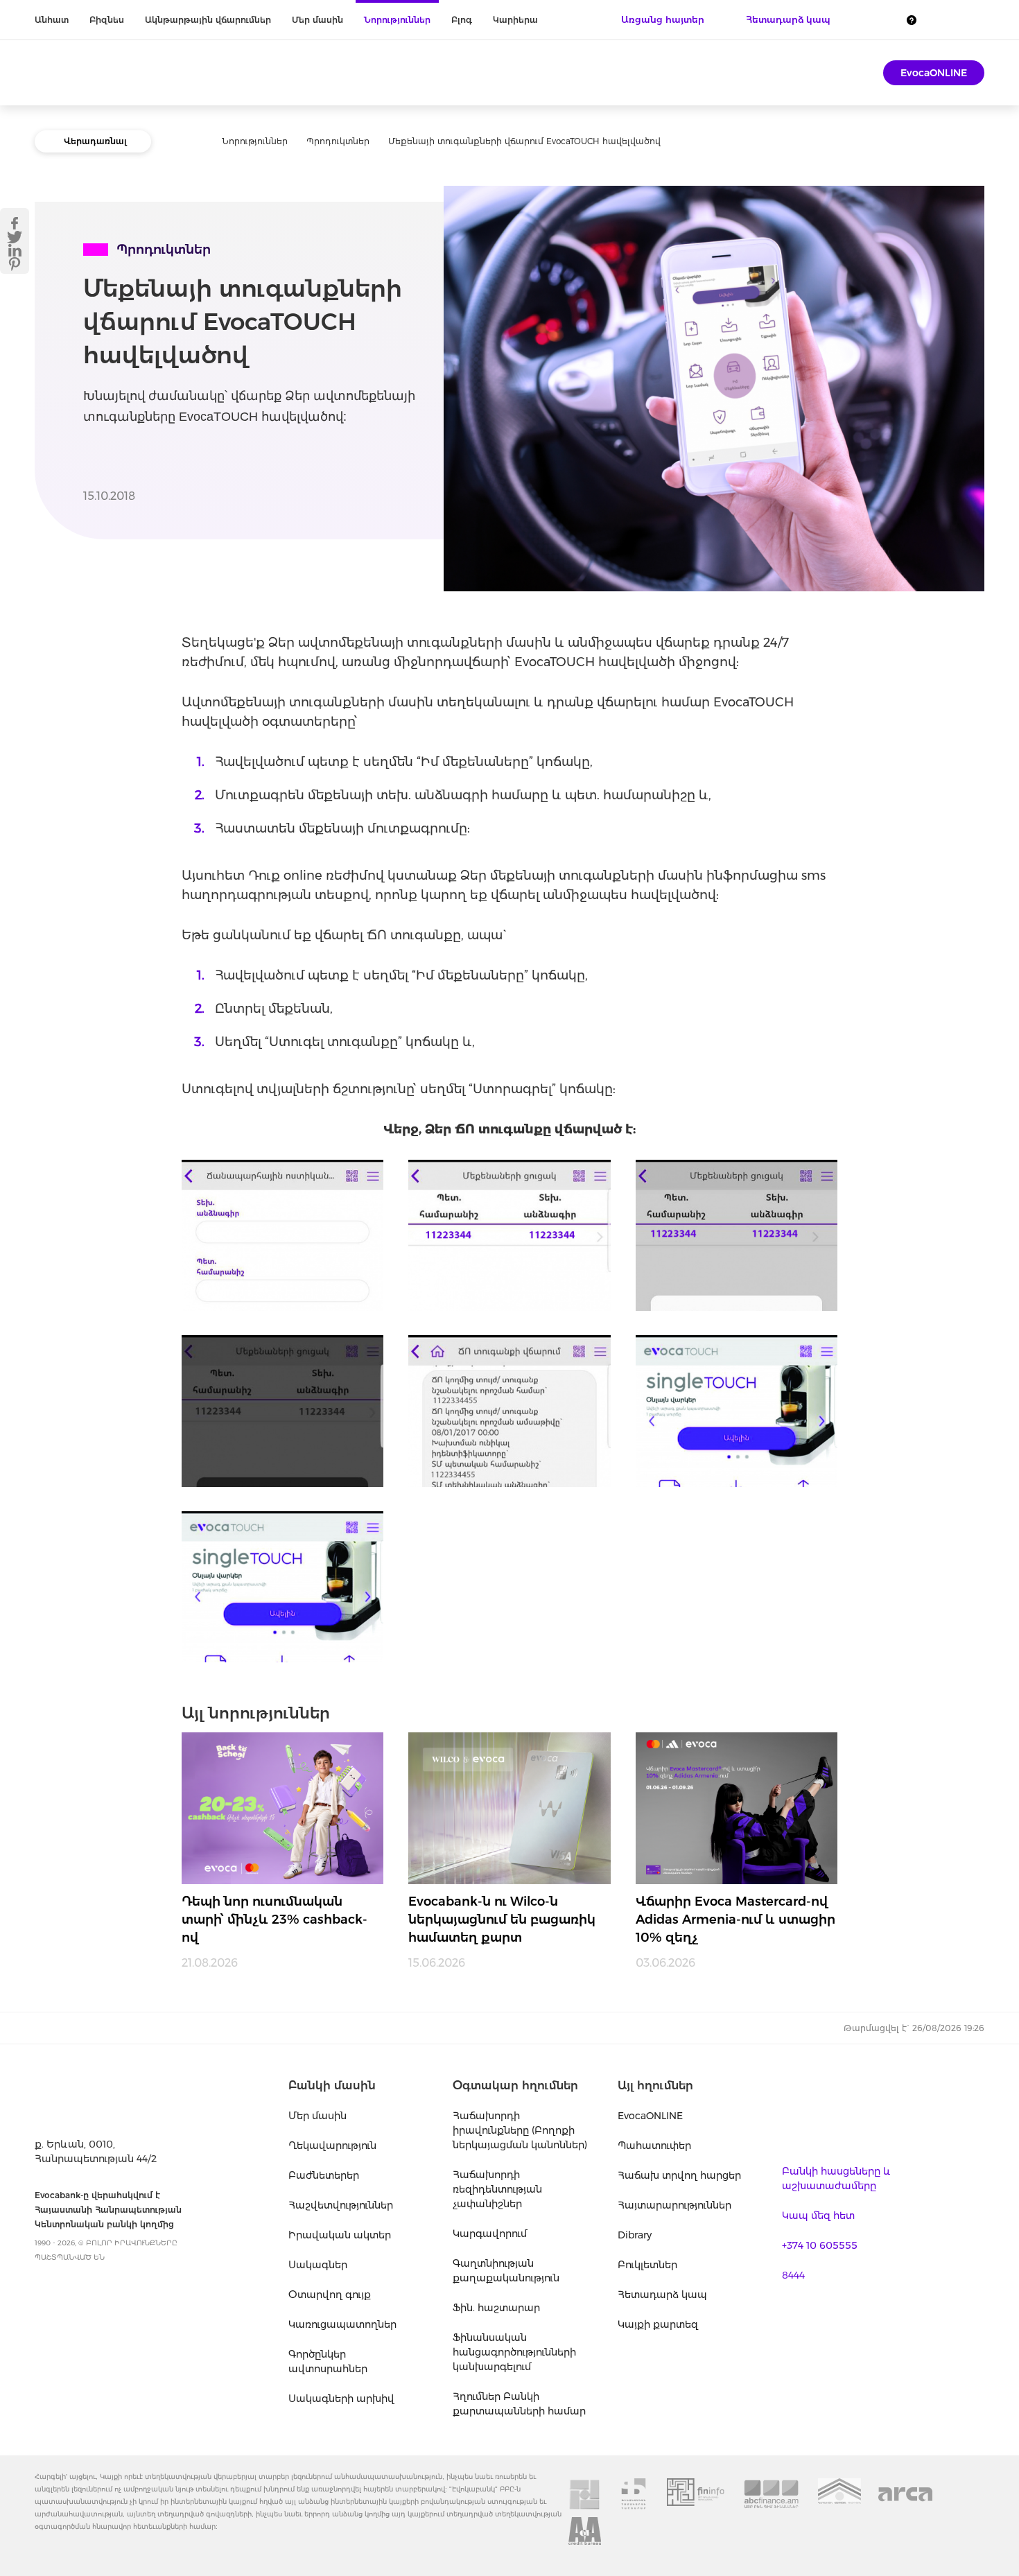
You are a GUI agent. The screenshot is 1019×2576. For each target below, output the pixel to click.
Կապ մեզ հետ (818, 2216)
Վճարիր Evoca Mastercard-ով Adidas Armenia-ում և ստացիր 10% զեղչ (735, 1920)
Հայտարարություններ (674, 2205)
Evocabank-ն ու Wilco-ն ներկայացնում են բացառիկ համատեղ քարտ (502, 1920)
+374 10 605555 (820, 2245)
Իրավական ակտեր (340, 2235)
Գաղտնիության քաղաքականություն (506, 2271)
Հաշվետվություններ (341, 2205)
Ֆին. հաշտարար (496, 2308)
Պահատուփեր (654, 2146)
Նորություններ (397, 20)
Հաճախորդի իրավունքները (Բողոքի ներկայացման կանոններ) (520, 2130)
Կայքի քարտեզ (658, 2324)
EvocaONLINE (934, 73)
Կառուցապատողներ (342, 2324)
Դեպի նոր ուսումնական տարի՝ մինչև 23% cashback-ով (275, 1920)
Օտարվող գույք (330, 2295)
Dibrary (635, 2235)
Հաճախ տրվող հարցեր (679, 2175)
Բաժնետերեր (324, 2175)
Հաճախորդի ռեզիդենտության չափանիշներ (497, 2189)
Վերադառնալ (95, 141)
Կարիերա (515, 20)
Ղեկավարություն (332, 2146)
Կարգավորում (490, 2234)
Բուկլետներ (647, 2265)
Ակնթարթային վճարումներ (208, 20)
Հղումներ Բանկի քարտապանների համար (519, 2404)
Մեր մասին (317, 20)
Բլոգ (462, 20)
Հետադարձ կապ (662, 2295)
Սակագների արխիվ (341, 2399)
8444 (793, 2275)
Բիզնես (107, 20)
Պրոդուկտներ (338, 141)
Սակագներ (318, 2265)
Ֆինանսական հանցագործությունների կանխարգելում (514, 2352)
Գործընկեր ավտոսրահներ (328, 2361)
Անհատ (52, 20)
